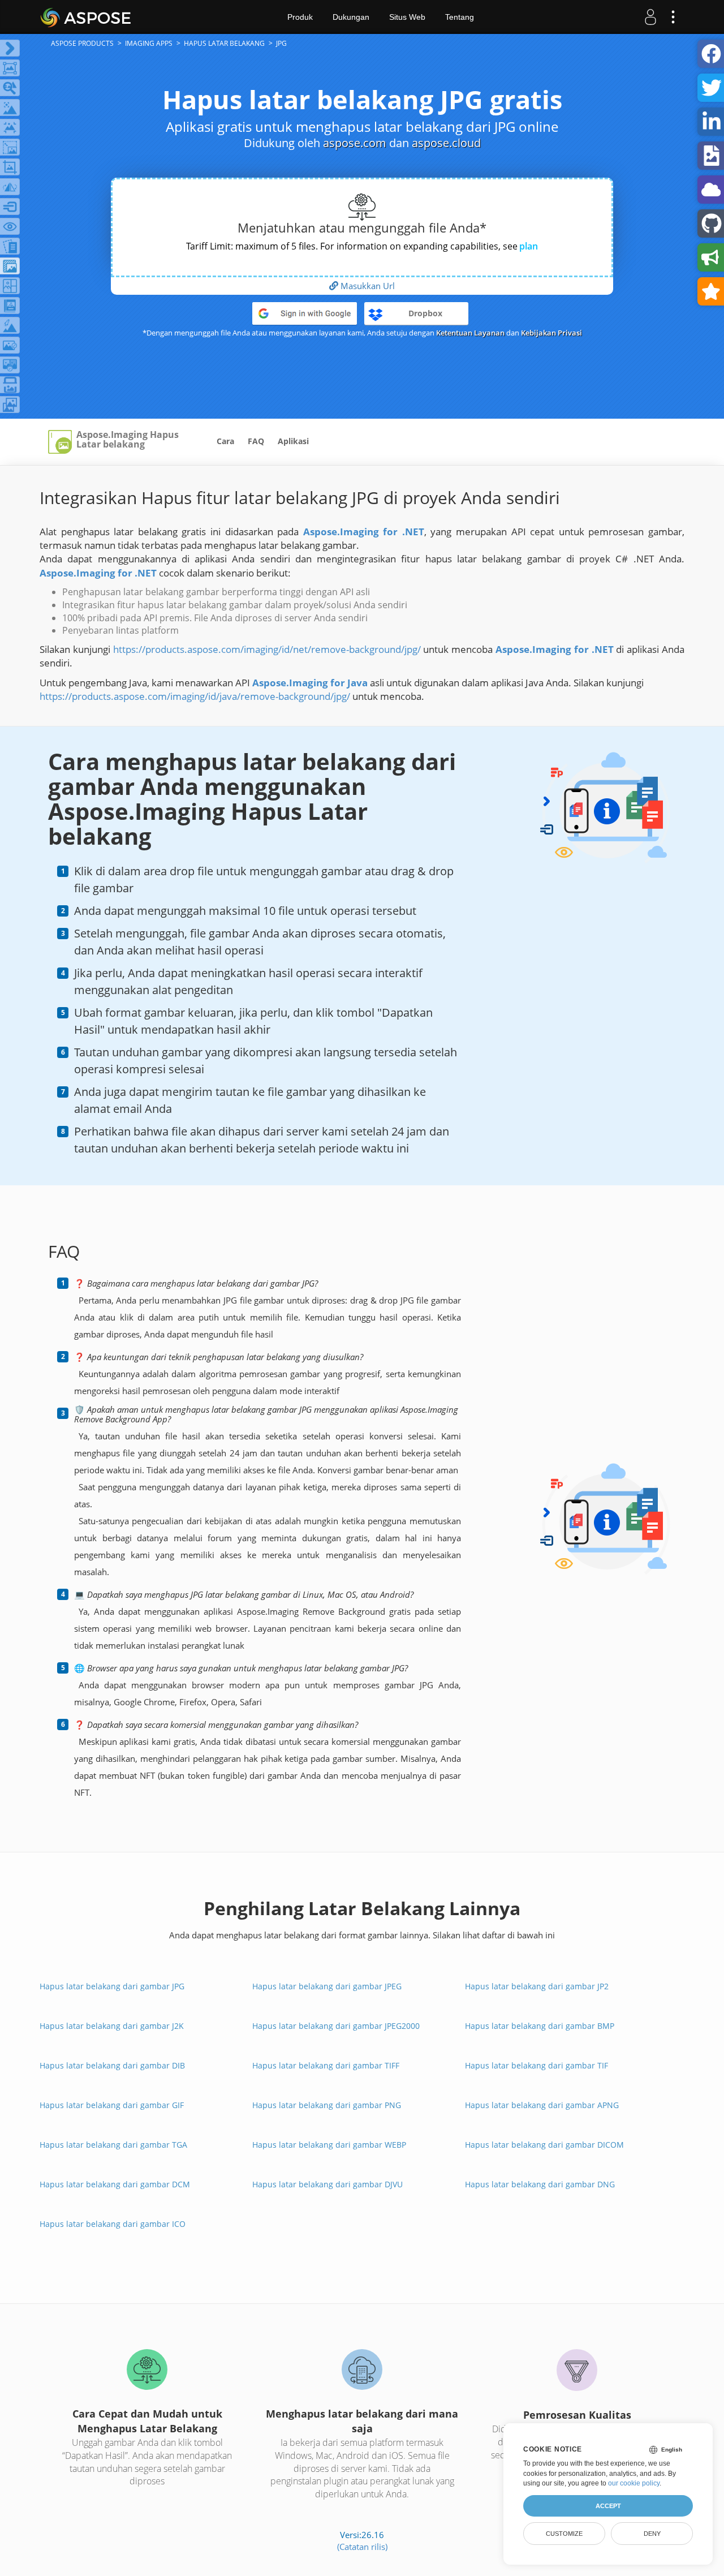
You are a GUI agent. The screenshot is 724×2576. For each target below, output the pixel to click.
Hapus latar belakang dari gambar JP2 (537, 1986)
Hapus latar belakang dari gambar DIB (112, 2065)
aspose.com (355, 143)
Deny (652, 2534)
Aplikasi (293, 441)
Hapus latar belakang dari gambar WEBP (329, 2145)
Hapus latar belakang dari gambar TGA (113, 2145)
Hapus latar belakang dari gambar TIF (536, 2065)
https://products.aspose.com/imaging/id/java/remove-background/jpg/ (195, 696)
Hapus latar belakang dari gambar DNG (540, 2184)
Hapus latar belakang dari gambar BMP (540, 2026)
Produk (300, 17)
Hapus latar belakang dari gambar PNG (327, 2105)
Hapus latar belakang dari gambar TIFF (326, 2065)
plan (529, 246)
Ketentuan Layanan (470, 333)
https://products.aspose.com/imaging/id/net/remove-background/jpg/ (267, 649)
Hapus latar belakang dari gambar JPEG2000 (336, 2026)
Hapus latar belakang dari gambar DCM (115, 2184)
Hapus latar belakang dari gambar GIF (112, 2105)
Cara (225, 441)
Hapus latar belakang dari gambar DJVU (327, 2184)
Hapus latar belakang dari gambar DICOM (544, 2145)
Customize (564, 2534)
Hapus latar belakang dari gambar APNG (542, 2105)
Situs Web (407, 17)
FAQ (256, 441)
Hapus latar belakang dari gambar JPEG (327, 1986)
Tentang (460, 17)
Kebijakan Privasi (551, 333)
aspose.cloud (446, 143)
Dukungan (351, 17)
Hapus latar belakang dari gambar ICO (113, 2224)
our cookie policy (634, 2483)
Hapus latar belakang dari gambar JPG (112, 1986)
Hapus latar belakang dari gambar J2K (112, 2026)
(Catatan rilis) (362, 2547)
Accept (608, 2506)
